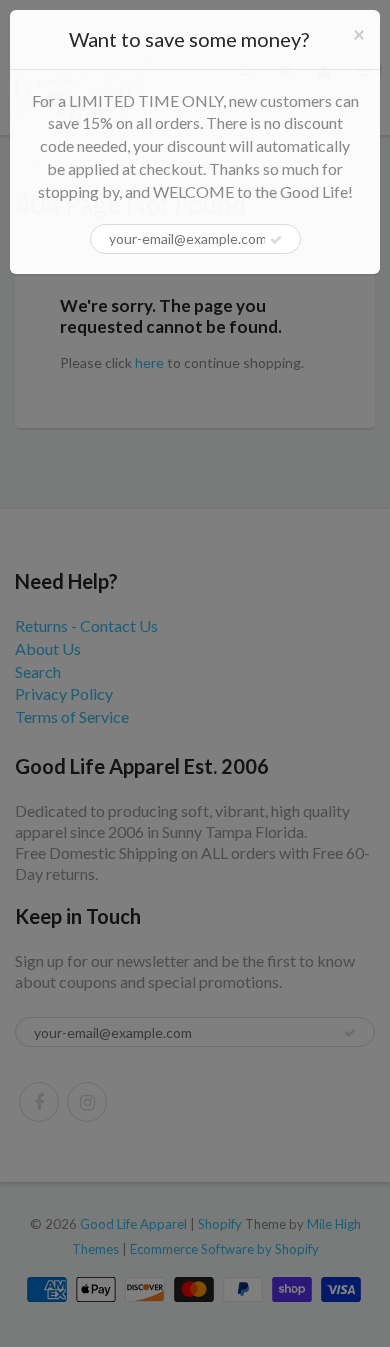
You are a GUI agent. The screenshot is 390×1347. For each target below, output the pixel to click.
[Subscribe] (276, 240)
